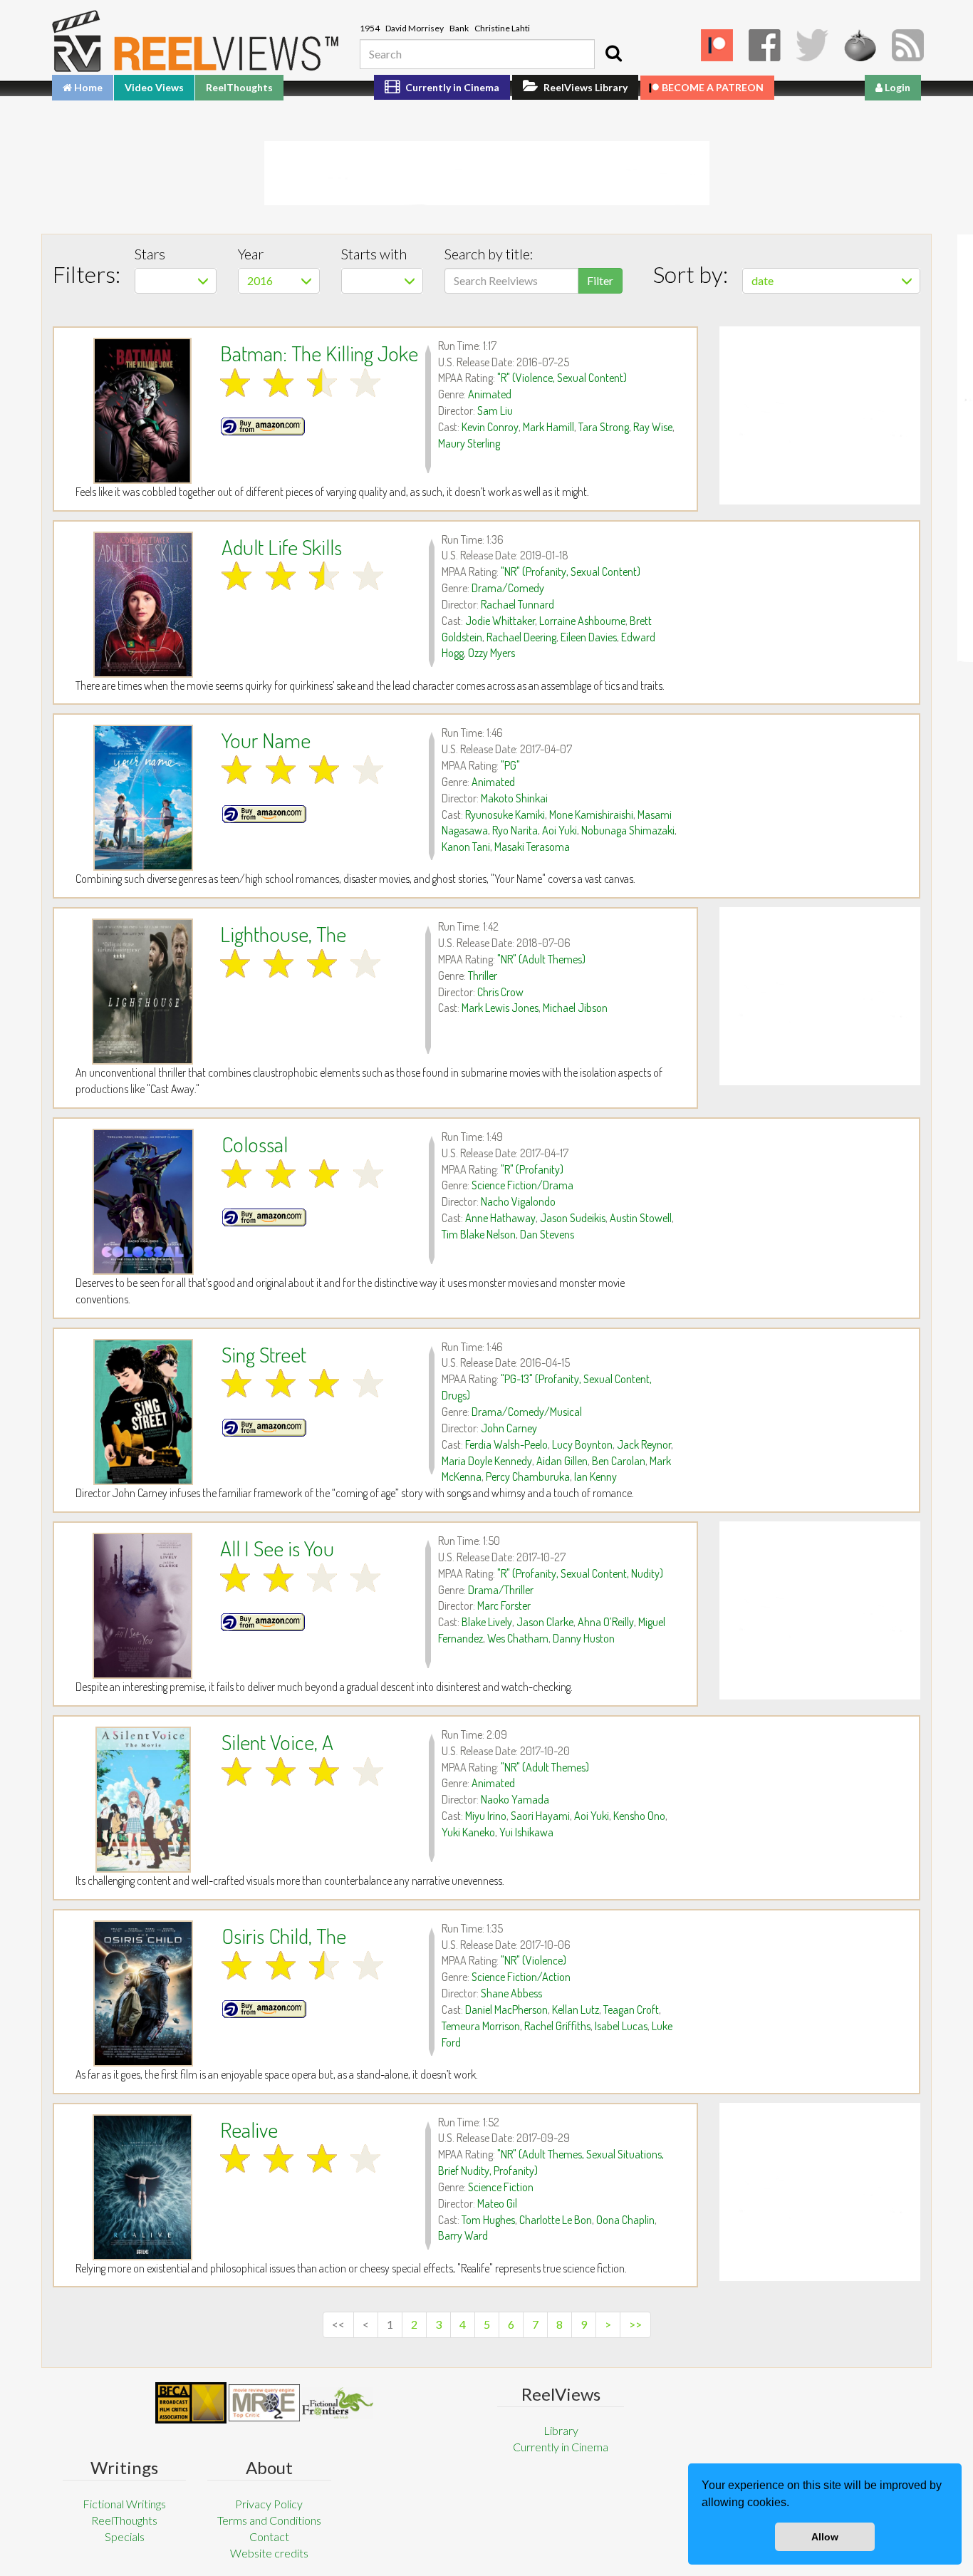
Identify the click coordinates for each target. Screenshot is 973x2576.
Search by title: (489, 254)
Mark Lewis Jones (500, 1008)
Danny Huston (584, 1638)
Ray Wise (653, 427)
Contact (269, 2536)
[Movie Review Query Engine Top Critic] (264, 2403)
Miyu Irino (486, 1816)
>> (635, 2324)
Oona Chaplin (625, 2220)
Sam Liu (495, 410)
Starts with (374, 254)
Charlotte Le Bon (556, 2220)
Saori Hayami (540, 1816)
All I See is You (277, 1548)
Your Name (266, 740)
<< (338, 2324)
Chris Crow (500, 992)
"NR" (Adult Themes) (541, 959)
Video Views (154, 87)
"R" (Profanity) (532, 1169)
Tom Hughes (488, 2220)
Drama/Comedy (508, 588)
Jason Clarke (545, 1622)
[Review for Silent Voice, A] (143, 1800)
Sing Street (264, 1354)
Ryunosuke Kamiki (505, 814)
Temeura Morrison (481, 2026)
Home (87, 87)
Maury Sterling (469, 443)
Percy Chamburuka (528, 1476)
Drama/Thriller (501, 1590)
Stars (150, 254)
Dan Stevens (547, 1234)
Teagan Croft (631, 2009)
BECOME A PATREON (713, 87)
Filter (600, 280)
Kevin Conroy (490, 427)
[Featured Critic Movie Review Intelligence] (191, 2403)
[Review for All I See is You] (142, 1606)
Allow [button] (825, 2537)
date (763, 280)
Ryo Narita (515, 830)
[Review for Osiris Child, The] (143, 1993)
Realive (249, 2129)
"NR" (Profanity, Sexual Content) (571, 571)
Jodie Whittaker (500, 621)
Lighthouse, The (283, 933)
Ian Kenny (595, 1476)
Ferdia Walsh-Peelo (506, 1444)
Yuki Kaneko (468, 1832)
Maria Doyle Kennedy (487, 1461)
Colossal (255, 1144)
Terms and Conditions (269, 2520)
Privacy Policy (269, 2504)
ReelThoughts (239, 87)
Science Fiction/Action (521, 1977)
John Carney (509, 1428)
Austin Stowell (641, 1218)
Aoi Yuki (560, 830)
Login (896, 87)
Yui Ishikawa (526, 1832)
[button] (794, 2504)
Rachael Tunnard (517, 604)
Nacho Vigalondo (518, 1201)
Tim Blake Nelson (479, 1234)
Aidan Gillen (562, 1461)
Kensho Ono (639, 1816)
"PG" (510, 765)
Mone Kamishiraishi (591, 814)
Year (251, 254)
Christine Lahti (502, 28)
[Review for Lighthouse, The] (142, 992)
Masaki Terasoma (532, 847)
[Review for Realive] (142, 2187)
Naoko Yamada (515, 1799)
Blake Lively (487, 1622)
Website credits (269, 2553)
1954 (370, 28)
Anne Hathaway (500, 1218)
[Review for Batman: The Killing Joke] (142, 411)
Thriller (483, 976)
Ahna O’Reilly (606, 1622)
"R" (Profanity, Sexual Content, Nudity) (580, 1573)
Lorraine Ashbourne (582, 621)
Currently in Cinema (451, 87)
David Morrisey (415, 28)
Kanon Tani (466, 847)
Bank (459, 28)
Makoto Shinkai (514, 798)
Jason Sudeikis (573, 1218)
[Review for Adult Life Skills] (143, 605)
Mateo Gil (497, 2203)
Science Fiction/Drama (522, 1185)
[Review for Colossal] (143, 1202)
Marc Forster (504, 1605)
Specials (125, 2536)
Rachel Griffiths (557, 2026)
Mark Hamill (548, 427)
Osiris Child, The (284, 1935)
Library (561, 2430)
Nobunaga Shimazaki (628, 830)
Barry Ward (463, 2235)
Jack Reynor (644, 1444)
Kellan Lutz (576, 2009)
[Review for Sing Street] (143, 1412)
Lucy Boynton (582, 1444)
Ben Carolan (619, 1461)
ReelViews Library (584, 87)
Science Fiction (501, 2187)
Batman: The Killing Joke (319, 353)
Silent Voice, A (277, 1742)
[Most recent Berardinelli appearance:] (338, 2402)
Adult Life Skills (282, 547)
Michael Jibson (575, 1008)
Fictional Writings (124, 2504)
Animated (490, 394)
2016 (260, 280)
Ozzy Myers (491, 653)
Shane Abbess (511, 1993)
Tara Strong (604, 427)
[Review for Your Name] (143, 798)
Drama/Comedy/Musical (527, 1412)
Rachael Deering (521, 637)
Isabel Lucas (621, 2026)
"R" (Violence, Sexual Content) (562, 378)
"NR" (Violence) (534, 1960)
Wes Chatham (518, 1638)
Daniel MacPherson (506, 2009)
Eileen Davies (589, 637)
